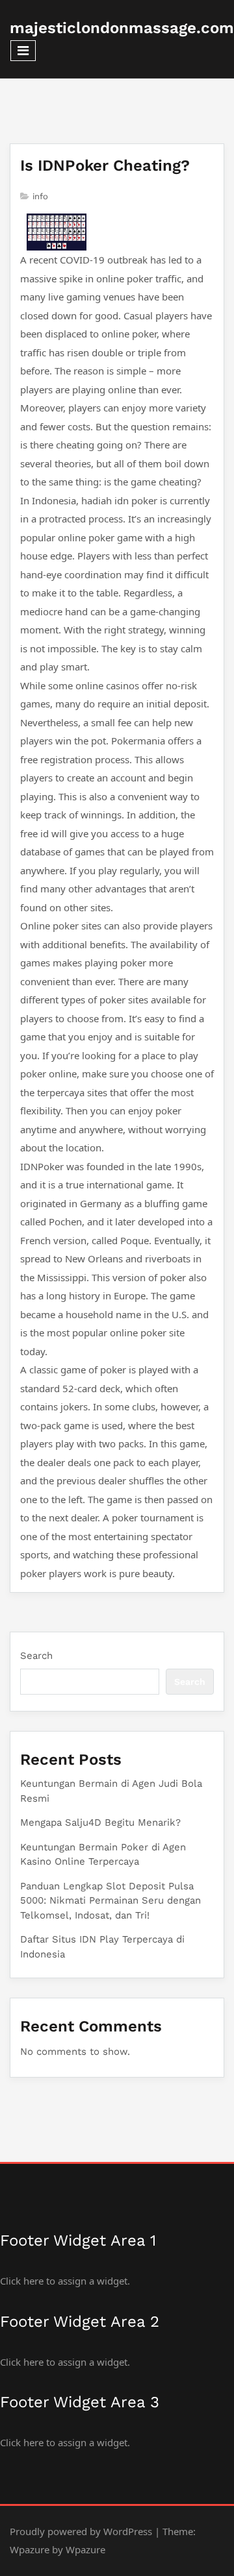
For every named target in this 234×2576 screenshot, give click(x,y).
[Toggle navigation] (23, 51)
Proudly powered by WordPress (81, 2531)
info (40, 196)
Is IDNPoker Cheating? (105, 166)
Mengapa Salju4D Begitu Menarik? (100, 1822)
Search (36, 1656)
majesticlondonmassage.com (122, 28)
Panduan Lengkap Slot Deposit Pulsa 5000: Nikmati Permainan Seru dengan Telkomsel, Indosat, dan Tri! (110, 1901)
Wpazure (30, 2549)
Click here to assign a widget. (65, 2281)
